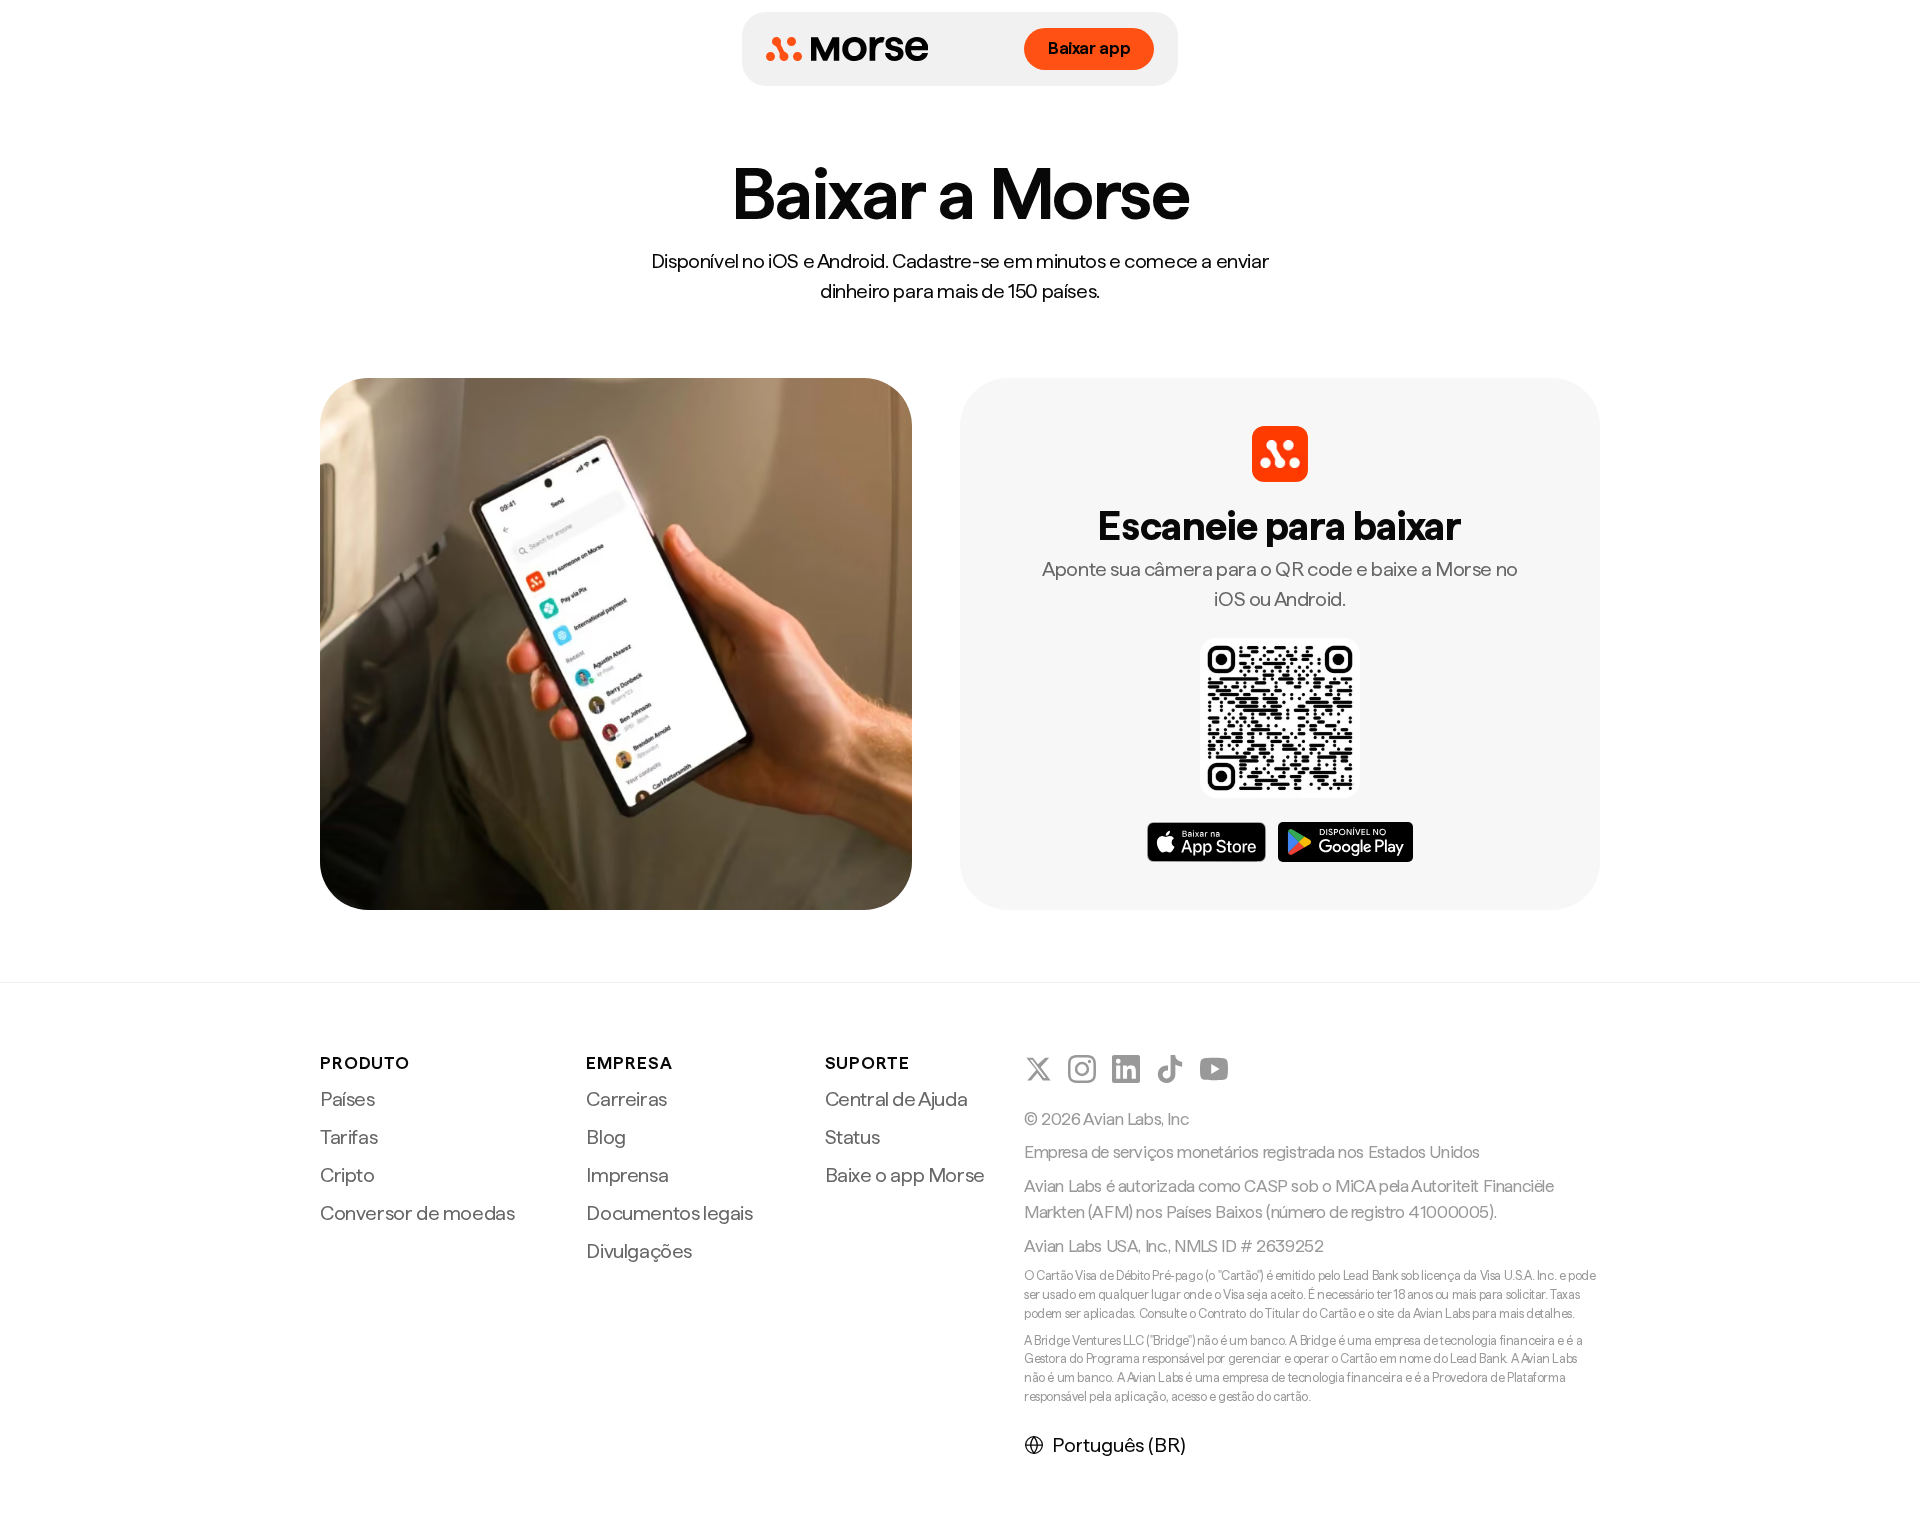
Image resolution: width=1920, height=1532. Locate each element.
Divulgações (639, 1251)
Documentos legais (669, 1213)
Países (347, 1099)
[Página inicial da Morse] (847, 49)
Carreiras (626, 1099)
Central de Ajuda (896, 1099)
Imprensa (627, 1175)
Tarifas (348, 1137)
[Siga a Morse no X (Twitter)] (1038, 1069)
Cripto (347, 1175)
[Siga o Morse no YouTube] (1214, 1069)
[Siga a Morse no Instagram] (1082, 1069)
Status (852, 1137)
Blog (605, 1137)
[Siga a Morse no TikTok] (1170, 1069)
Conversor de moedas (417, 1213)
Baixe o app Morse (905, 1175)
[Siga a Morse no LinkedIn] (1126, 1069)
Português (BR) (1119, 1445)
